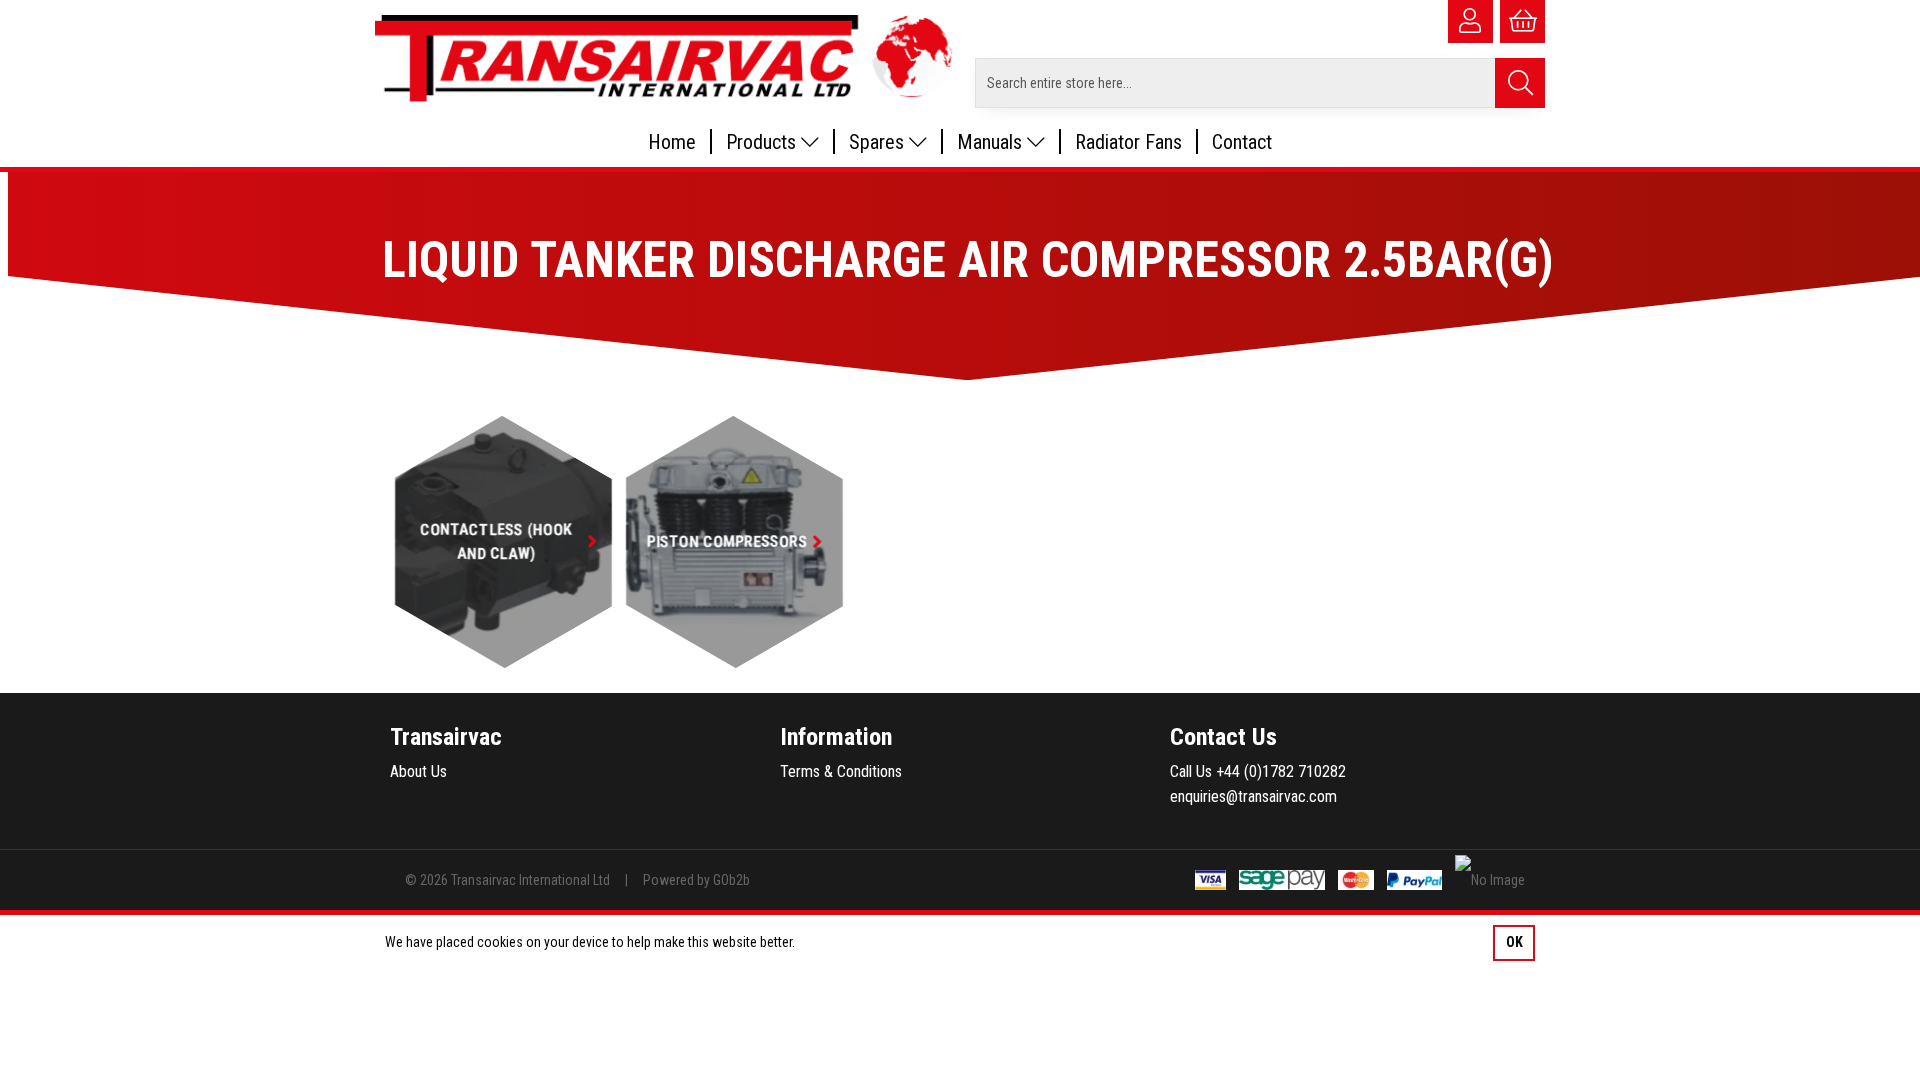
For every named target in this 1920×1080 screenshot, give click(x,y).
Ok (1514, 942)
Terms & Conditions (841, 771)
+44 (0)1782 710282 (1281, 771)
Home (672, 142)
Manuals (992, 142)
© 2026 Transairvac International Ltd (507, 880)
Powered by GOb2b (696, 880)
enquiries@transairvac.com (1253, 796)
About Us (418, 771)
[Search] (1520, 83)
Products (763, 142)
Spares (879, 142)
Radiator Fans (1128, 142)
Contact (1242, 142)
